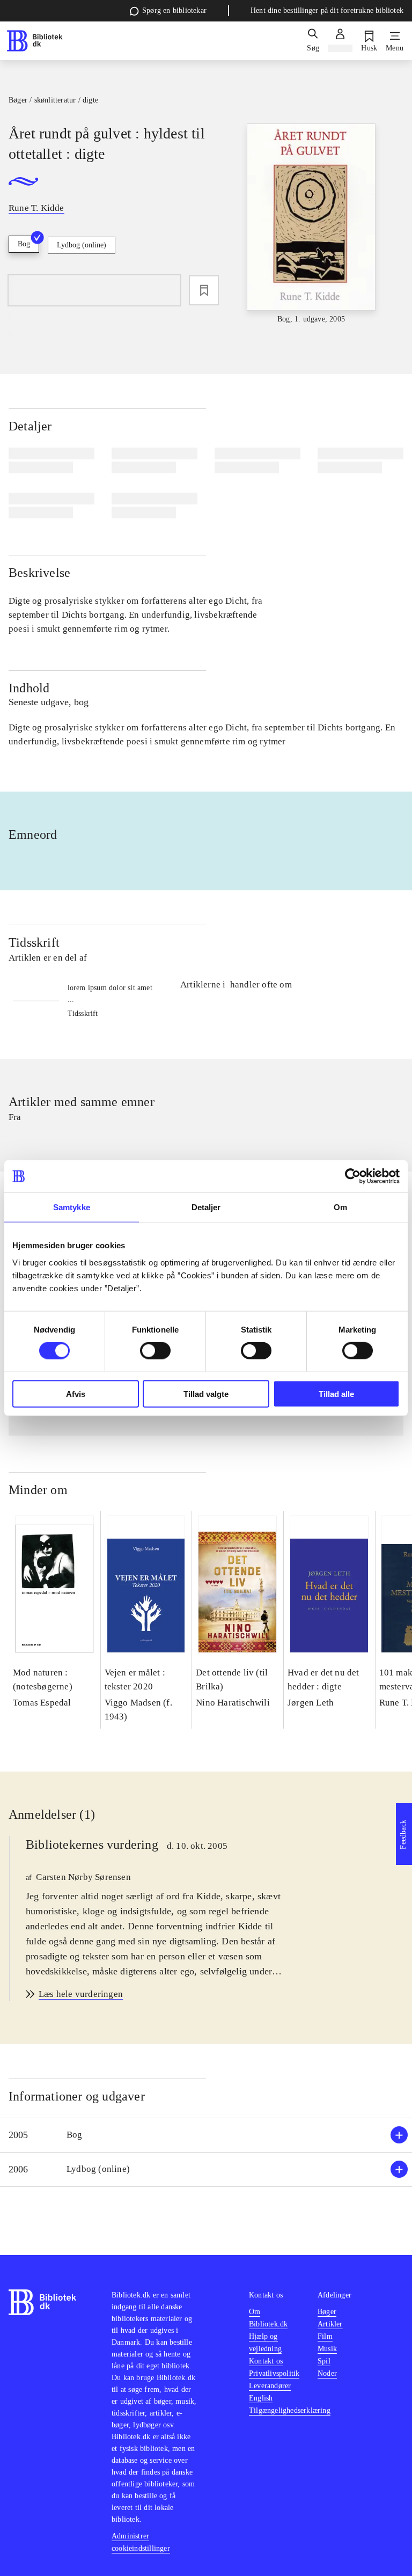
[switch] (155, 1351)
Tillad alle (336, 1393)
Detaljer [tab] (206, 1207)
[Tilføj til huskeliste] (204, 290)
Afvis (76, 1393)
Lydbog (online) (82, 245)
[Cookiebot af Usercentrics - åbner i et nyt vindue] (353, 1176)
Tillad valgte (206, 1393)
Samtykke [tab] (72, 1207)
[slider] (311, 224)
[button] (206, 2135)
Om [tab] (340, 1207)
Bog (24, 244)
